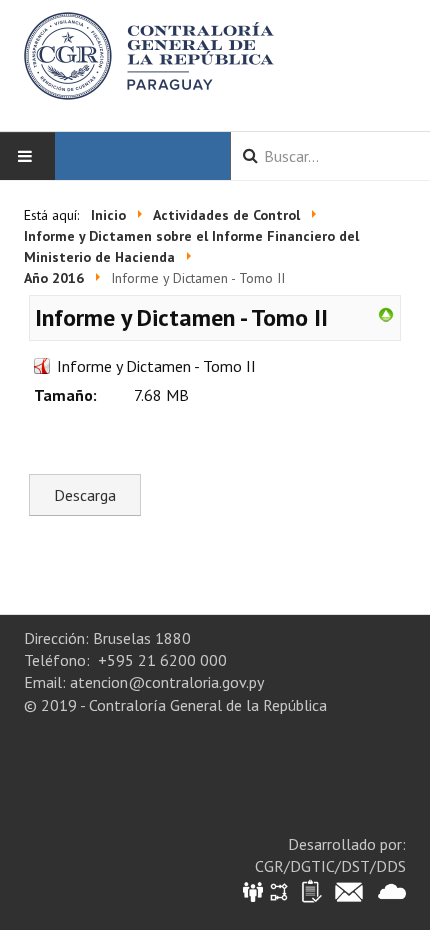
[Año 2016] (386, 313)
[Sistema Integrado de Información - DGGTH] (254, 890)
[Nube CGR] (392, 890)
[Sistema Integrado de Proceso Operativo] (279, 890)
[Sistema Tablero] (310, 890)
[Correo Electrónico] (349, 890)
